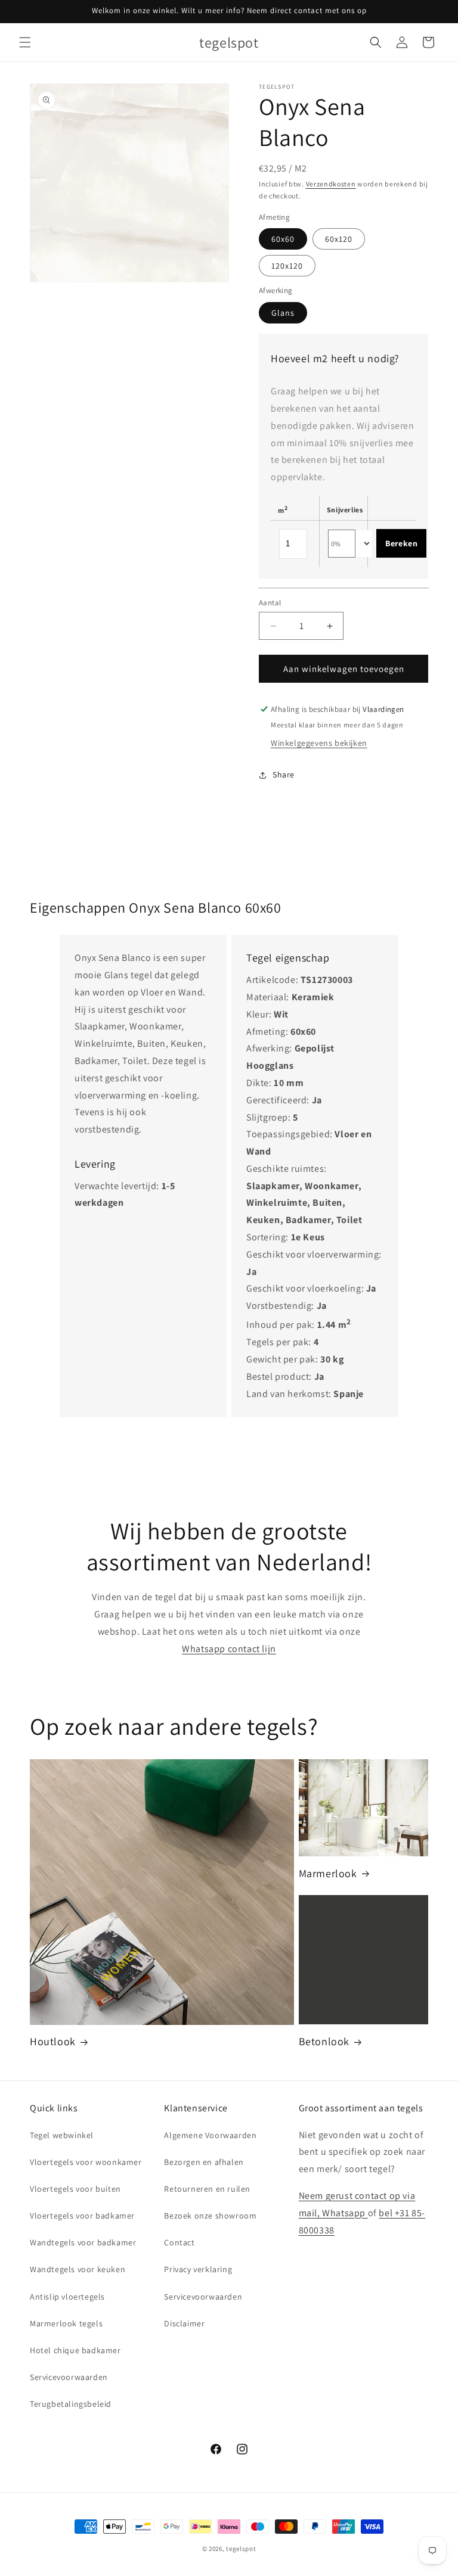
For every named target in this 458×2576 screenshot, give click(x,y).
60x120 (339, 239)
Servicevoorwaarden (69, 2377)
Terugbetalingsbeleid (71, 2404)
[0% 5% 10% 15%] (342, 544)
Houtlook (53, 2041)
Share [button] (284, 774)
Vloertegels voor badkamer (82, 2216)
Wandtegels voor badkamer (83, 2242)
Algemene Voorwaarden (210, 2135)
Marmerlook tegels (66, 2323)
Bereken (401, 543)
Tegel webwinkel (62, 2135)
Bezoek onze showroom (210, 2216)
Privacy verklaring (198, 2269)
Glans (283, 313)
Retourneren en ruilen (207, 2189)
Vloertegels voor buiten (75, 2189)
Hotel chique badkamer (75, 2350)
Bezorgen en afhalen (204, 2162)
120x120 (287, 266)
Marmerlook (328, 1873)
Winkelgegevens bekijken (319, 743)
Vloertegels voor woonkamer (86, 2162)
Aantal (270, 603)
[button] (25, 42)
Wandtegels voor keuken (78, 2269)
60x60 (283, 239)
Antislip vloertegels (67, 2297)
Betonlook (324, 2041)
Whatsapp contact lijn (229, 1649)
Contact (179, 2242)
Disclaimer (184, 2323)
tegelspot (241, 2549)
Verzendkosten (331, 184)
